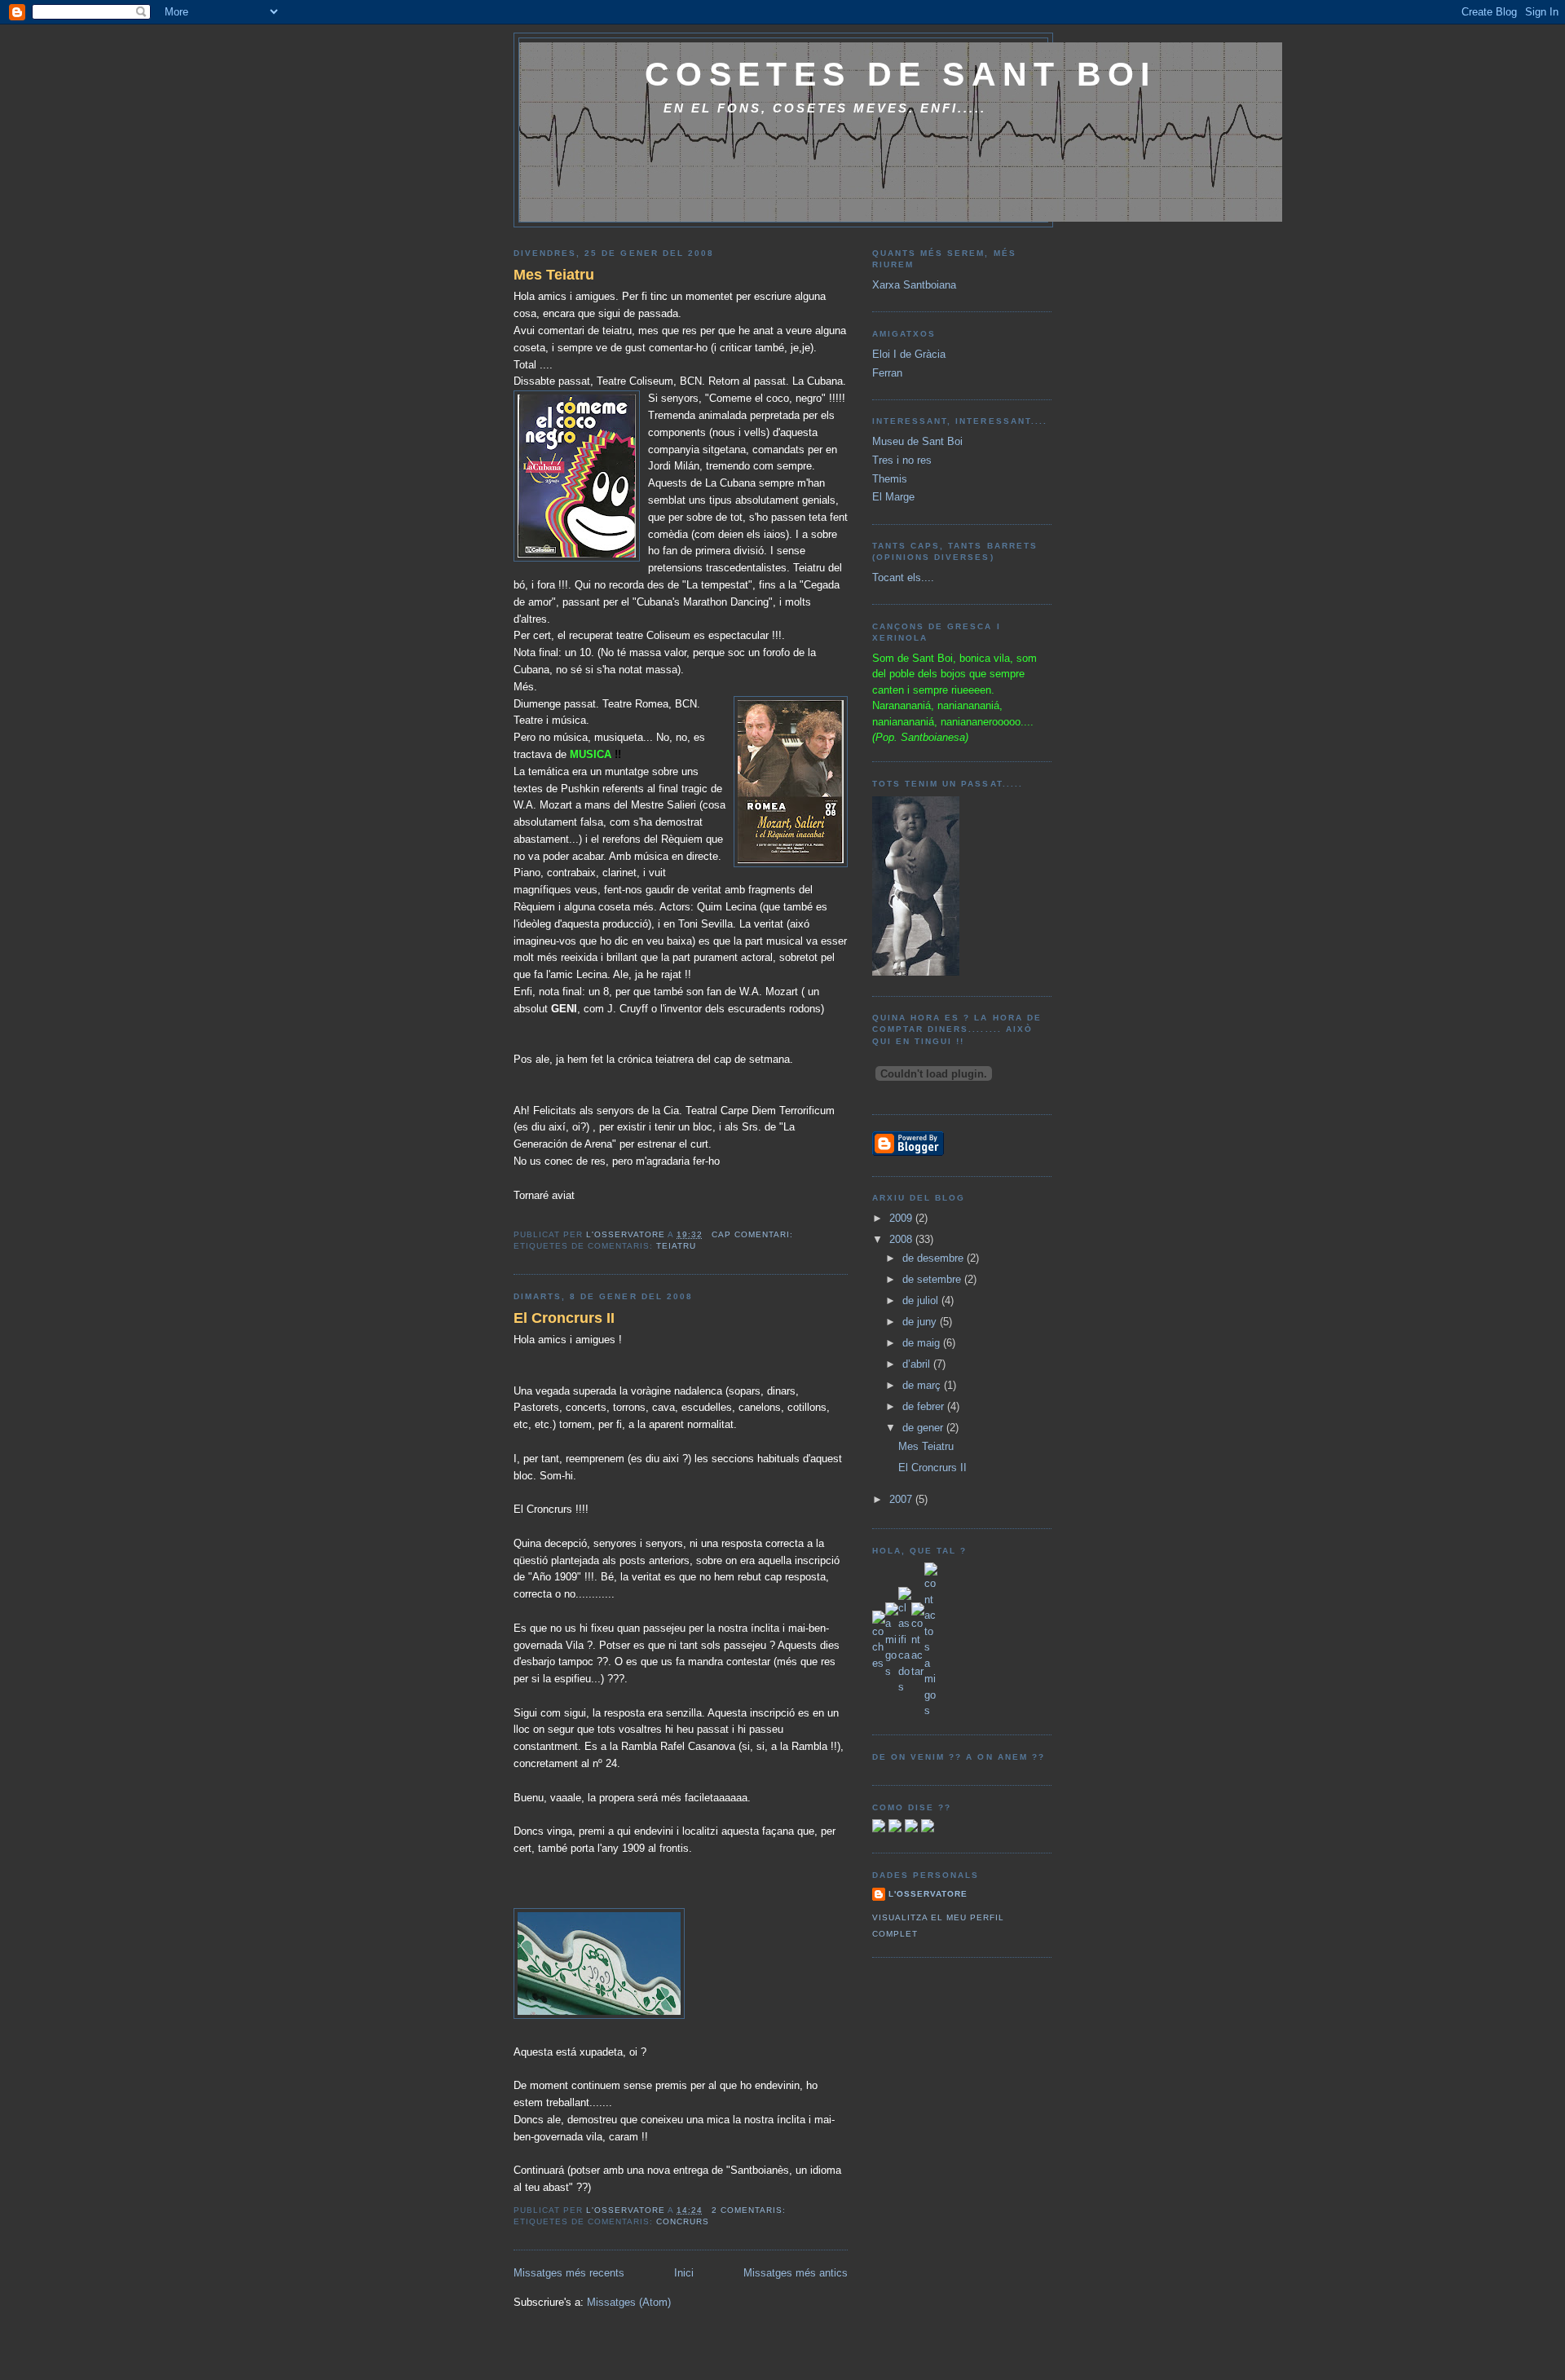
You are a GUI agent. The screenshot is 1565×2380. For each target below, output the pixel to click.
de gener (924, 1428)
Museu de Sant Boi (917, 441)
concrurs (683, 2221)
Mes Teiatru (554, 275)
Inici (684, 2273)
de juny (921, 1322)
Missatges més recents (569, 2273)
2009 (902, 1218)
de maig (923, 1343)
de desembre (935, 1258)
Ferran (887, 373)
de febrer (925, 1406)
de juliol (922, 1300)
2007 (902, 1499)
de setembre (933, 1279)
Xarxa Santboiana (914, 285)
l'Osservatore (928, 1894)
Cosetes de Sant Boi (901, 74)
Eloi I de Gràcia (909, 354)
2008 (902, 1239)
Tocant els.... (903, 577)
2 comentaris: (750, 2210)
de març (923, 1385)
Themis (890, 479)
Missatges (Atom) (629, 2302)
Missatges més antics (796, 2273)
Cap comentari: (754, 1234)
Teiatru (676, 1246)
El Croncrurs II (564, 1318)
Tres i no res (902, 460)
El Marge (893, 497)
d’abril (918, 1364)
